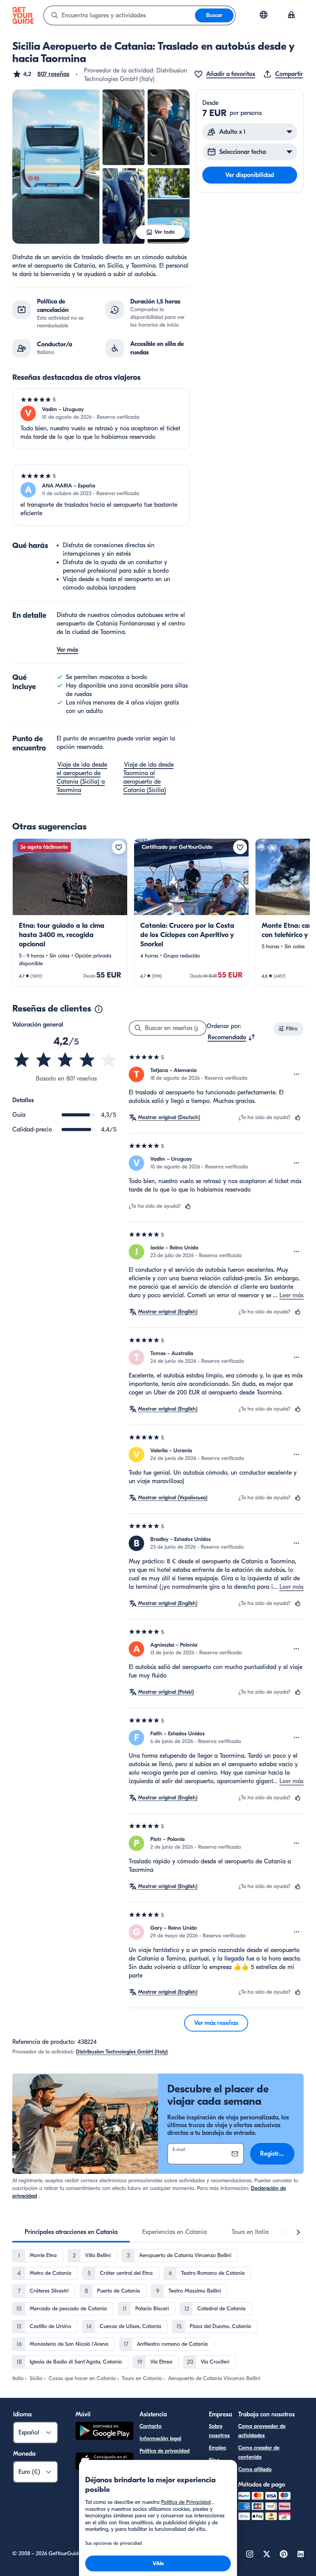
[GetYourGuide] (23, 15)
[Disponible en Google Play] (104, 2432)
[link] (70, 912)
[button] (41, 74)
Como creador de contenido (259, 2452)
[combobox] (119, 15)
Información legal (160, 2439)
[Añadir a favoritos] (119, 847)
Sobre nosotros (219, 2431)
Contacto (150, 2426)
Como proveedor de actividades (262, 2431)
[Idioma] (264, 15)
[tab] (71, 2232)
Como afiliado (255, 2469)
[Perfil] (291, 15)
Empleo (218, 2448)
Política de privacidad (165, 2451)
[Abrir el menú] (297, 1074)
